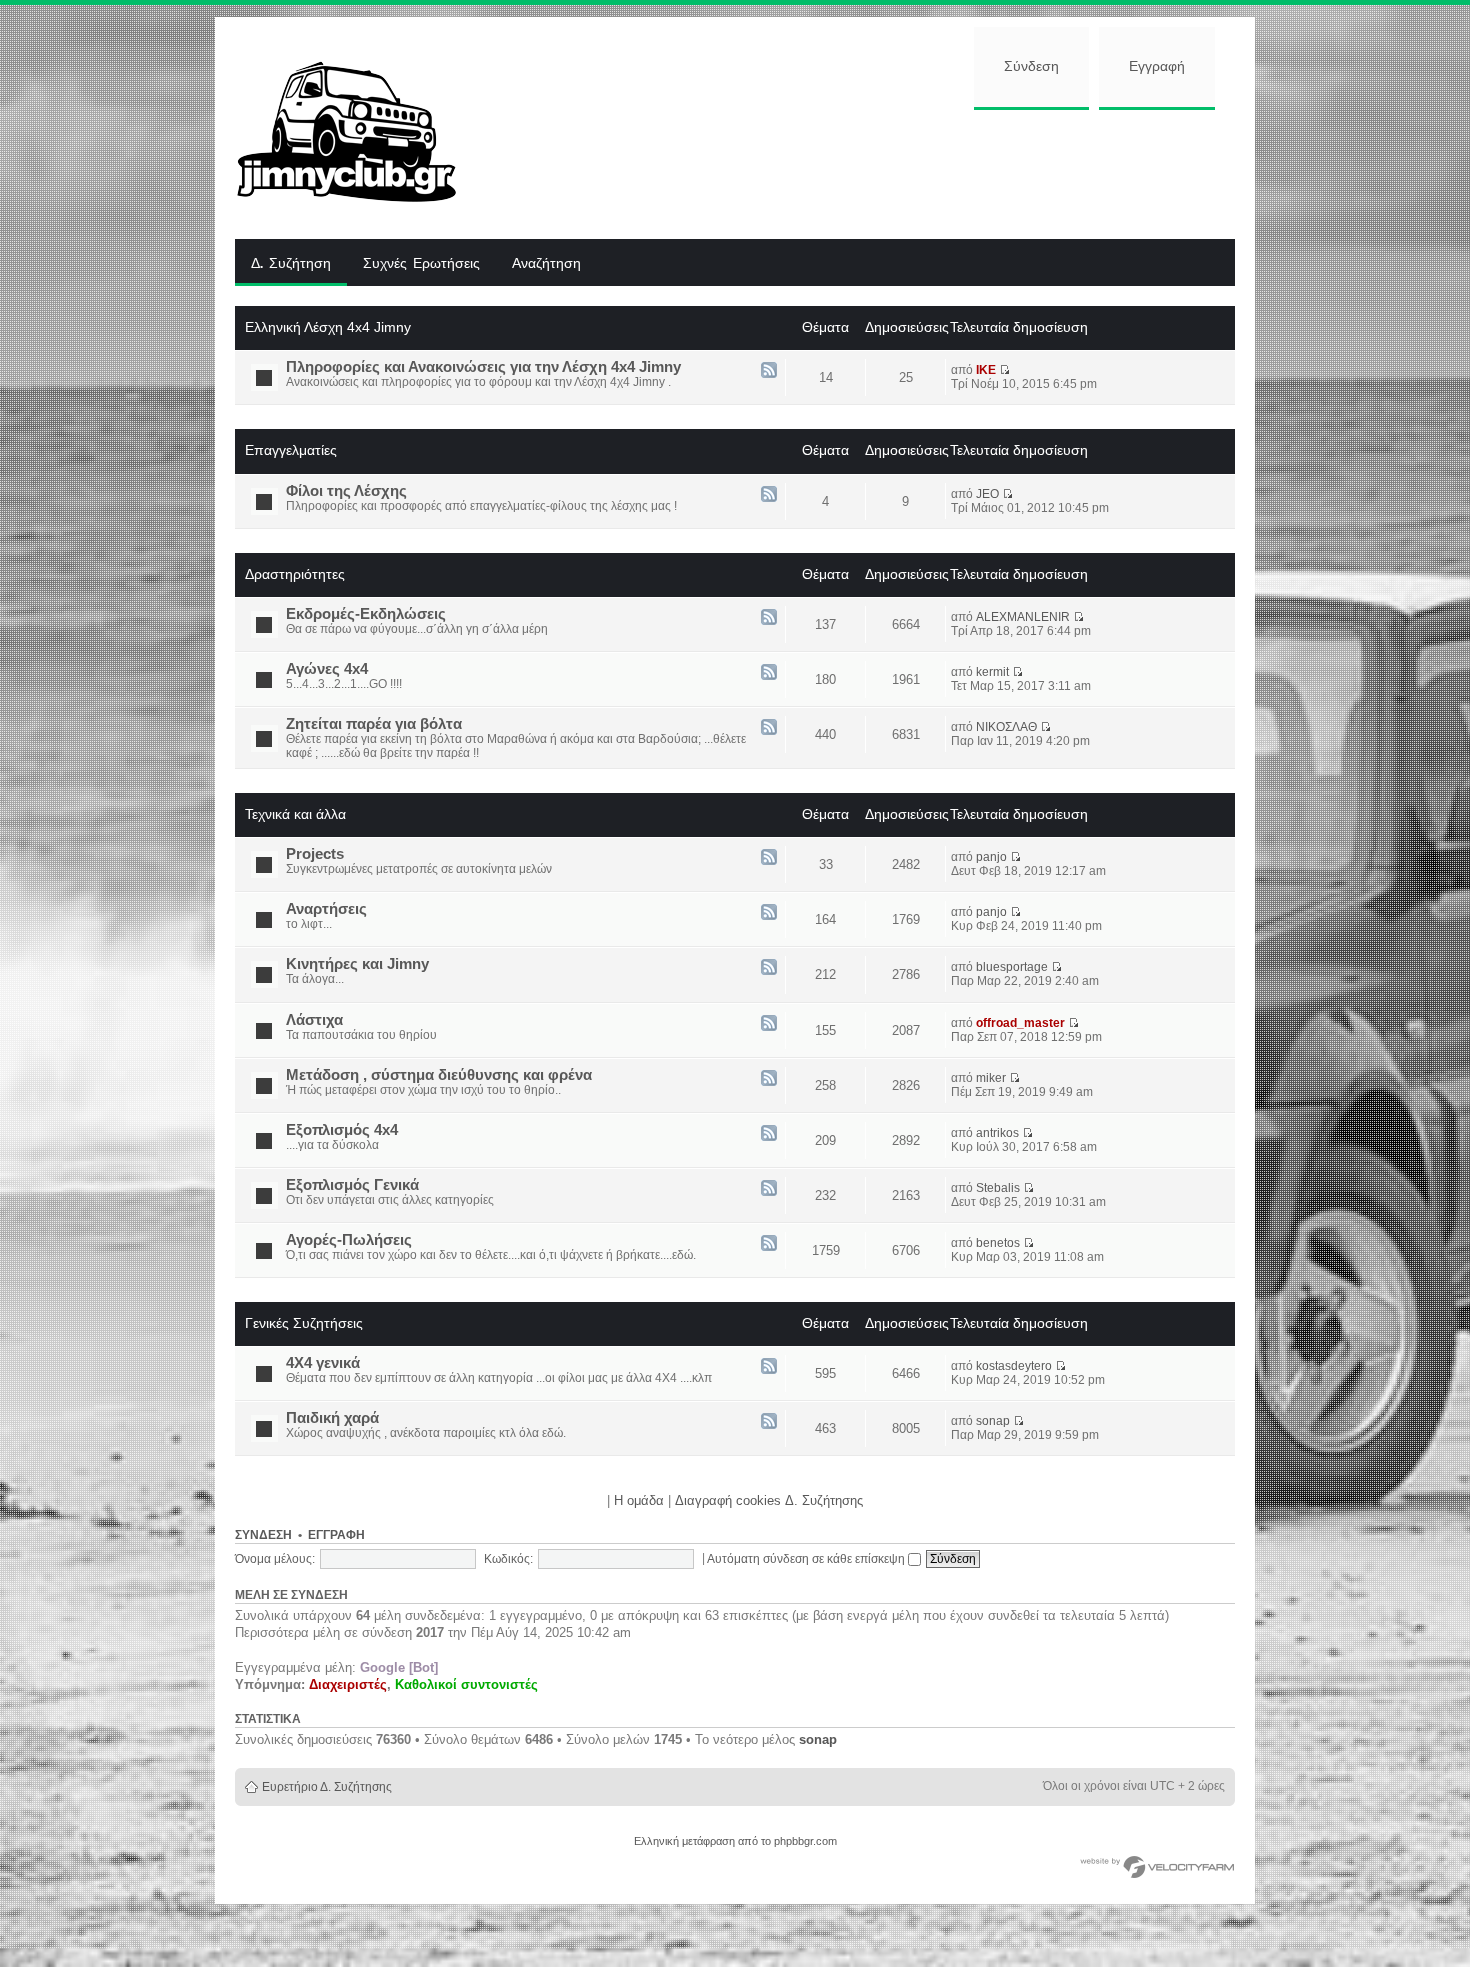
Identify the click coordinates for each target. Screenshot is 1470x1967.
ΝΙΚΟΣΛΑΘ (1006, 727)
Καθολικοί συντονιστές (466, 1684)
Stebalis (998, 1188)
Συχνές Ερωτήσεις (421, 264)
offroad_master (1020, 1023)
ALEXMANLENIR (1023, 617)
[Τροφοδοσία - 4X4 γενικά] (769, 1367)
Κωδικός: (508, 1559)
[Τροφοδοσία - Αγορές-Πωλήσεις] (769, 1244)
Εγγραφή (1157, 67)
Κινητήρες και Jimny (357, 964)
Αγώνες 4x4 (327, 669)
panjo (991, 857)
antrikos (997, 1133)
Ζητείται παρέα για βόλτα (374, 724)
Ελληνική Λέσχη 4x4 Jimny (328, 327)
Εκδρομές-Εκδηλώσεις (366, 614)
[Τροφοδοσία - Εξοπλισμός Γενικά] (769, 1189)
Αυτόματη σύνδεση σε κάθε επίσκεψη (807, 1559)
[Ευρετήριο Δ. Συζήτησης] (361, 128)
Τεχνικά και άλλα (295, 814)
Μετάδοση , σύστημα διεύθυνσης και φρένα (439, 1075)
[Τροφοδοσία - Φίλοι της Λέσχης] (769, 495)
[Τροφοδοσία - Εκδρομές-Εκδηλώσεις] (769, 618)
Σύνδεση (1031, 67)
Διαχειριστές (348, 1684)
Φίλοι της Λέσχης (346, 491)
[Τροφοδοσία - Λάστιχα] (769, 1024)
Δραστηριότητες (295, 574)
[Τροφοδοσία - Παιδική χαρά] (769, 1422)
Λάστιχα (314, 1020)
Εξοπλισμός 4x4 (342, 1130)
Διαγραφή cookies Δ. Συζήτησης (769, 1500)
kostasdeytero (1014, 1366)
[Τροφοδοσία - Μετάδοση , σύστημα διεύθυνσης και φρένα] (769, 1079)
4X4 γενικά (323, 1363)
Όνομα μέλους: (275, 1559)
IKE (986, 370)
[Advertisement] (862, 172)
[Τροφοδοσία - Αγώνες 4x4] (769, 673)
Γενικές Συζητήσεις (304, 1323)
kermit (992, 672)
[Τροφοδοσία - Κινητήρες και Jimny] (769, 968)
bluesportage (1012, 967)
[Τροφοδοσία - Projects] (769, 858)
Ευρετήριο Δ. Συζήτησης (327, 1787)
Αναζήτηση (546, 264)
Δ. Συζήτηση (291, 264)
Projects (315, 854)
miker (991, 1078)
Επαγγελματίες (291, 450)
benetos (998, 1243)
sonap (993, 1421)
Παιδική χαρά (332, 1418)
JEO (987, 494)
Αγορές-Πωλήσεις (349, 1240)
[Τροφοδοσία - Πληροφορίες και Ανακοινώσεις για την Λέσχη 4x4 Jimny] (769, 371)
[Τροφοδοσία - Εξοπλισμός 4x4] (769, 1134)
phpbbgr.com (805, 1841)
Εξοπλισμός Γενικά (352, 1185)
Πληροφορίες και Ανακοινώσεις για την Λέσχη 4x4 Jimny (483, 367)
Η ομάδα (639, 1500)
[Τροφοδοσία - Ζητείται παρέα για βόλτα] (769, 728)
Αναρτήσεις (326, 909)
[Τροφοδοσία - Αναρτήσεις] (769, 913)
